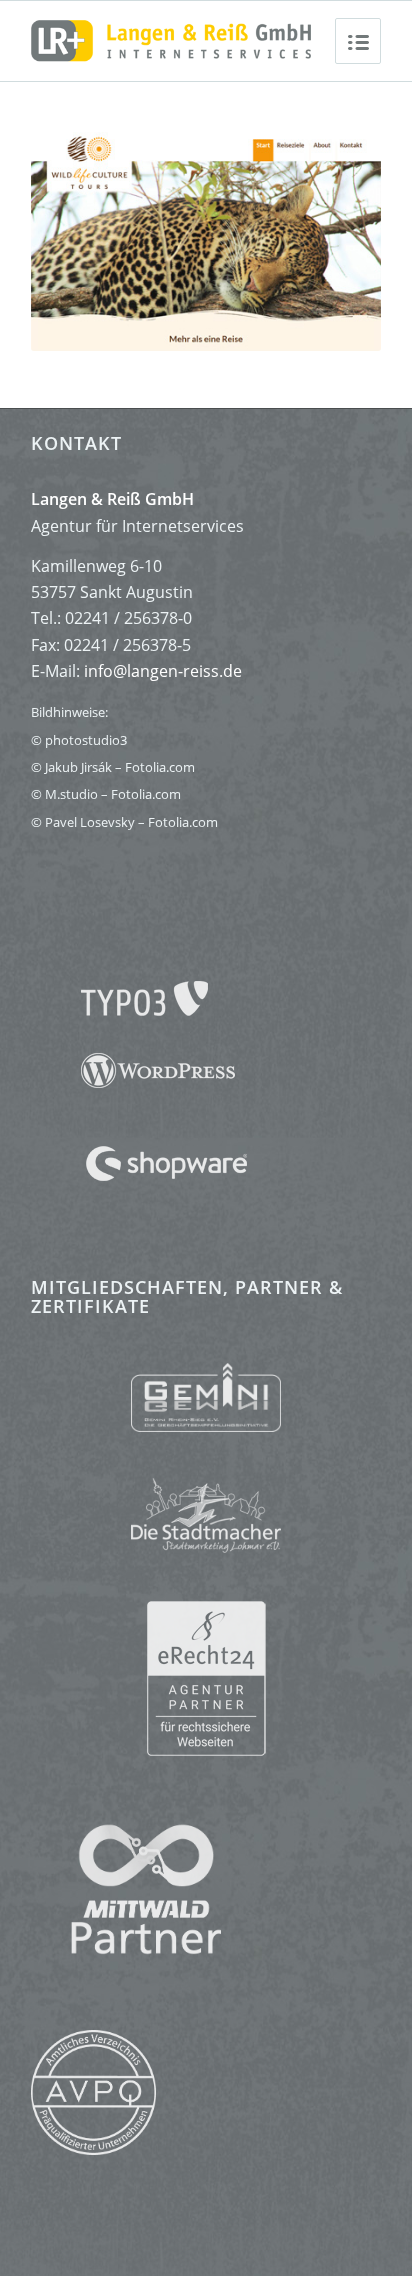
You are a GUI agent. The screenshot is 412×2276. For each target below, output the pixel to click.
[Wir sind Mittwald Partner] (126, 1949)
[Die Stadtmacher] (206, 1505)
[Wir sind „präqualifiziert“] (93, 2149)
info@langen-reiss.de (163, 671)
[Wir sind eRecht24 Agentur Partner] (206, 1678)
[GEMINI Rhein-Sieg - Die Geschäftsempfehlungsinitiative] (206, 1397)
